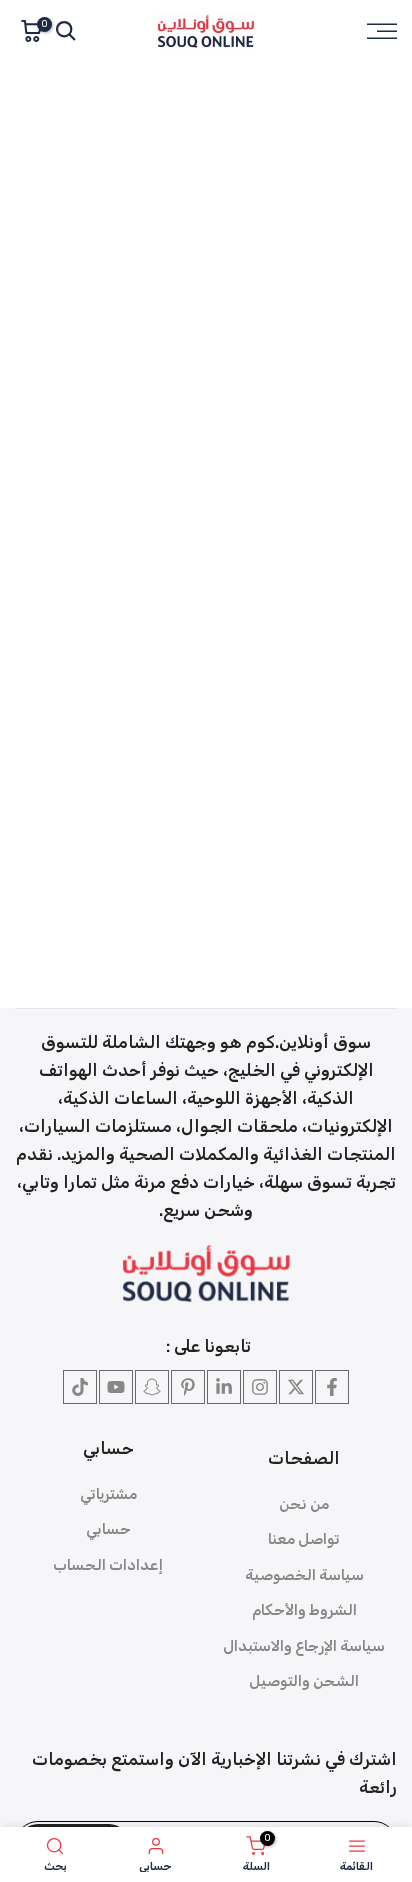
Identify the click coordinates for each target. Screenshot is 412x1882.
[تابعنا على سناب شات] (152, 1387)
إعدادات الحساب (108, 1565)
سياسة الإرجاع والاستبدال (304, 1646)
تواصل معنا (304, 1539)
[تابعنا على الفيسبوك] (332, 1387)
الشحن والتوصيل (304, 1681)
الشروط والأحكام (304, 1610)
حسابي (108, 1529)
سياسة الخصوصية (304, 1575)
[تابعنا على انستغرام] (260, 1387)
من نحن (304, 1504)
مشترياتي (108, 1494)
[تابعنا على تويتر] (296, 1387)
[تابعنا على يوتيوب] (116, 1387)
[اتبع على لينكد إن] (224, 1387)
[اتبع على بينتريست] (188, 1387)
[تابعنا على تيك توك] (80, 1387)
